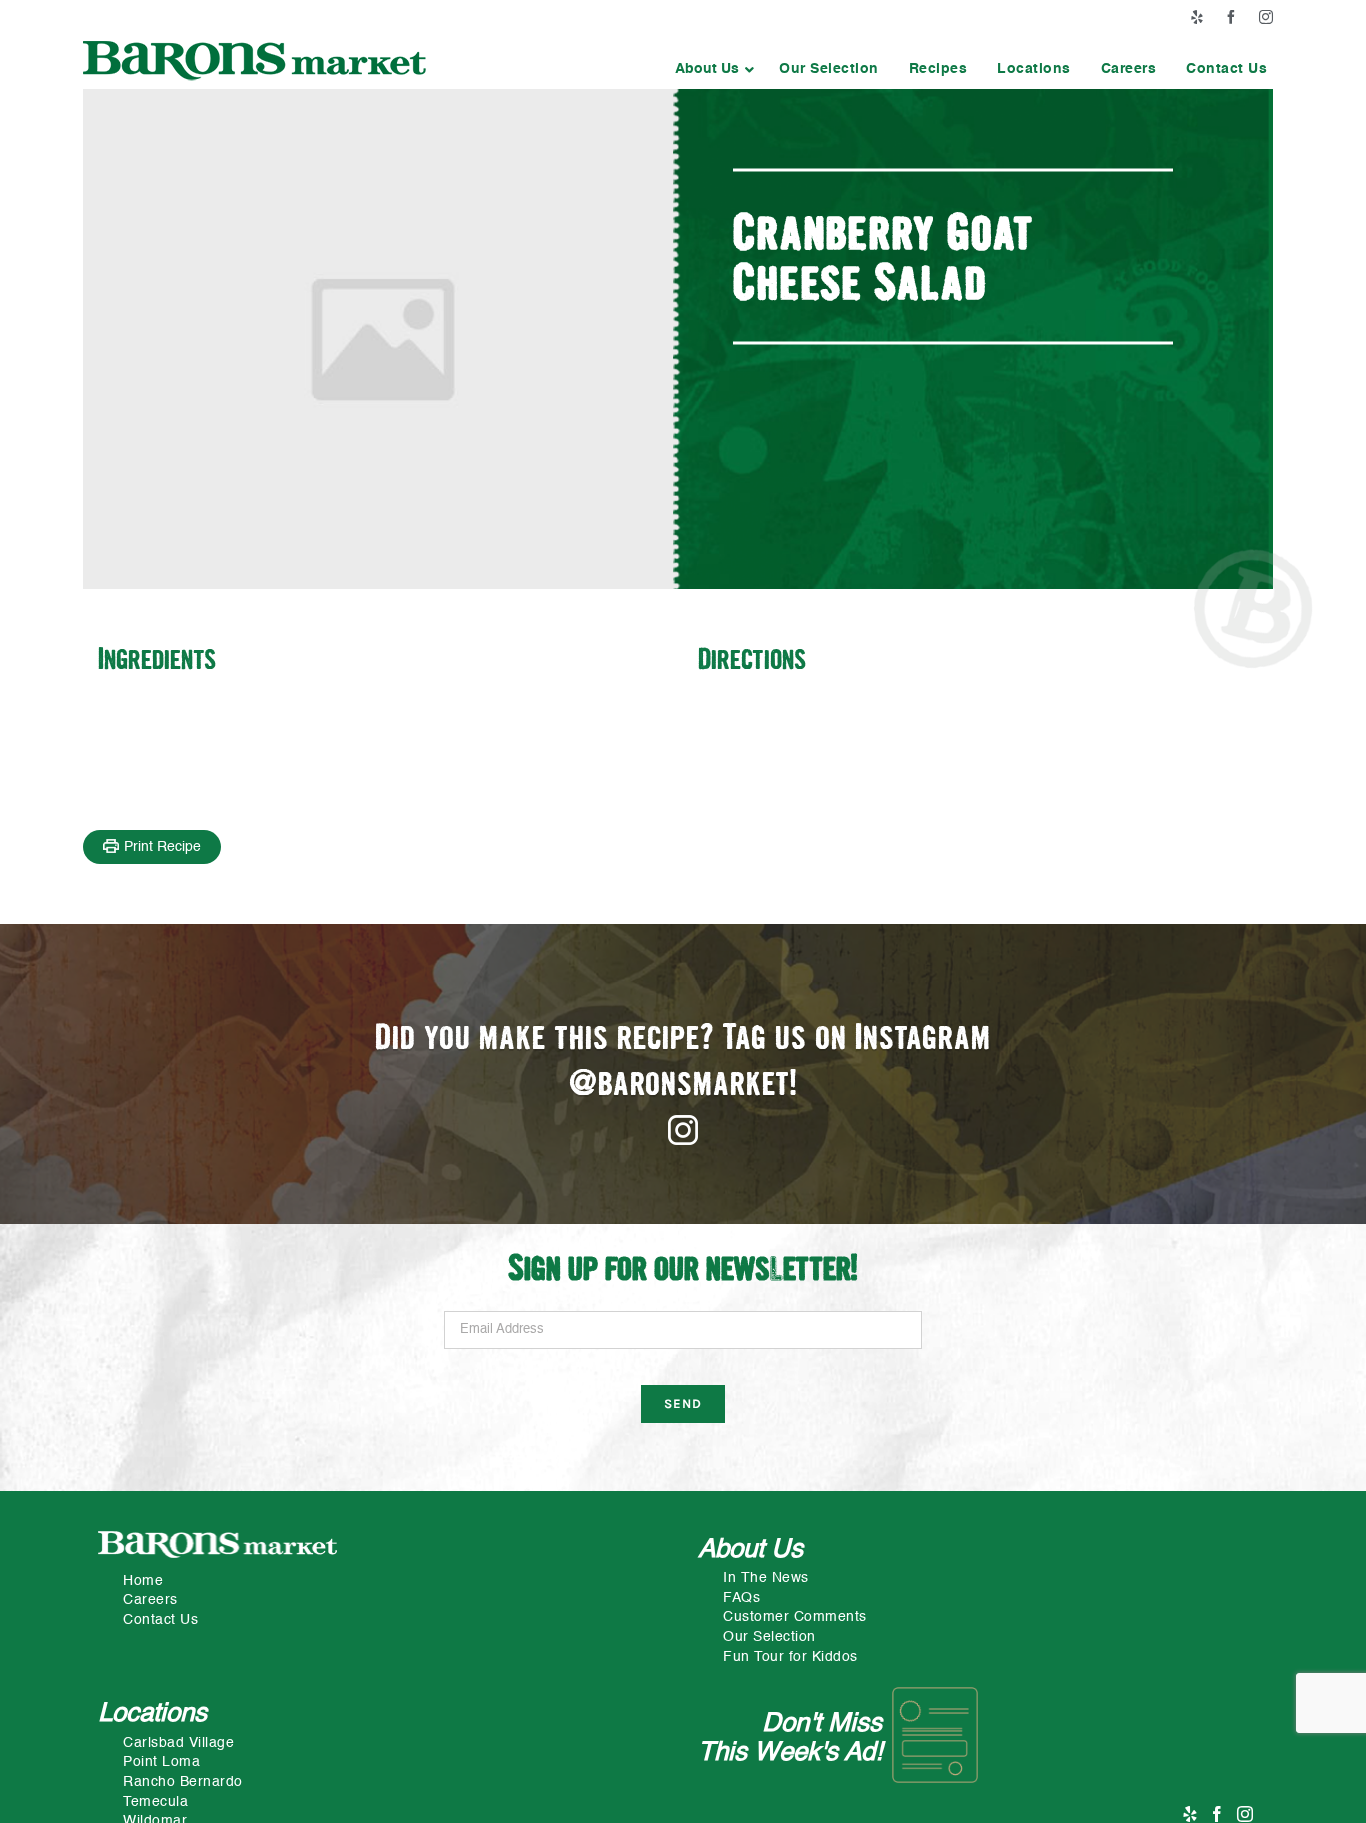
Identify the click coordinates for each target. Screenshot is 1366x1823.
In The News (766, 1578)
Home (143, 1581)
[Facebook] (1217, 1814)
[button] (712, 69)
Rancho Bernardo (183, 1782)
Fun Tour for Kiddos (790, 1657)
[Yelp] (1190, 1814)
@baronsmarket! (683, 1085)
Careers (150, 1600)
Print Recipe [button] (162, 847)
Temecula (155, 1802)
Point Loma (161, 1762)
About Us (750, 1550)
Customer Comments (795, 1617)
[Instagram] (1245, 1814)
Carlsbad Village (178, 1743)
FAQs (741, 1598)
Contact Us (160, 1620)
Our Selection (769, 1637)
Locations (152, 1714)
